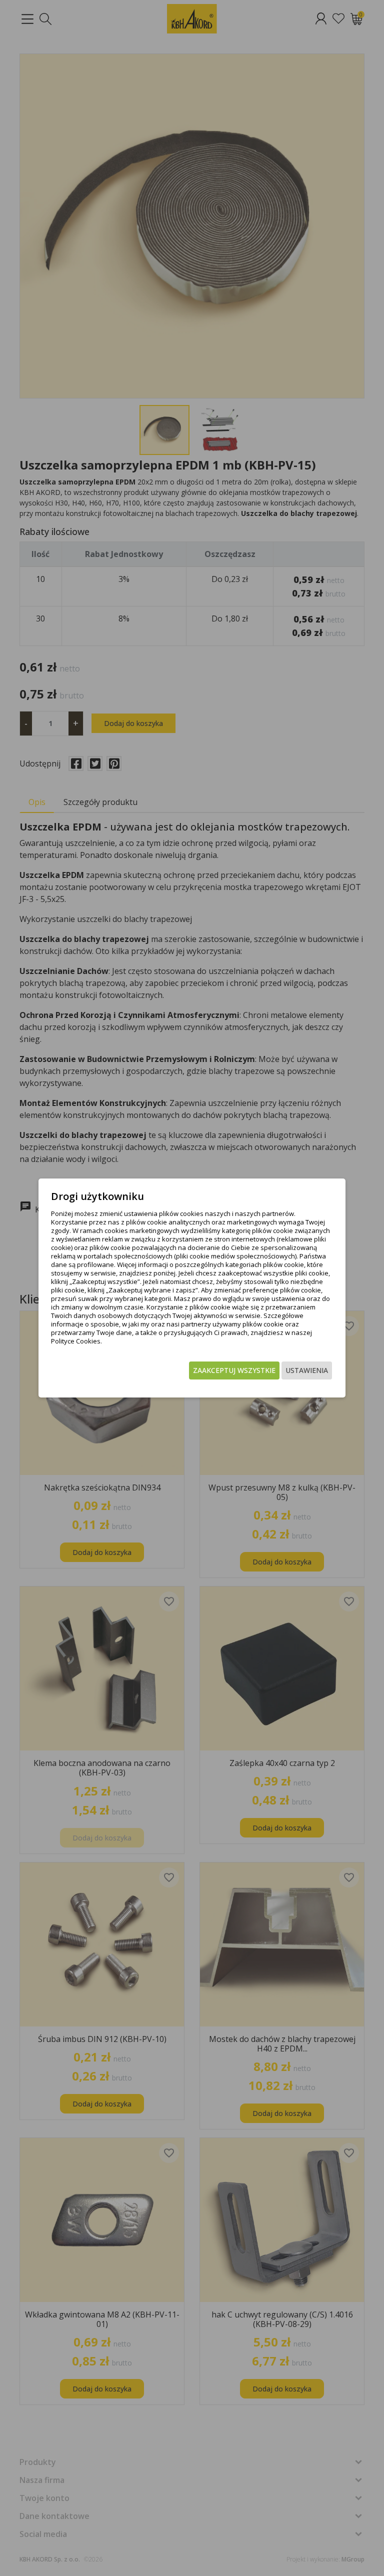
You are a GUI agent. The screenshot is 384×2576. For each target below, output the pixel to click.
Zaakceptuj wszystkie (234, 1370)
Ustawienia (307, 1370)
